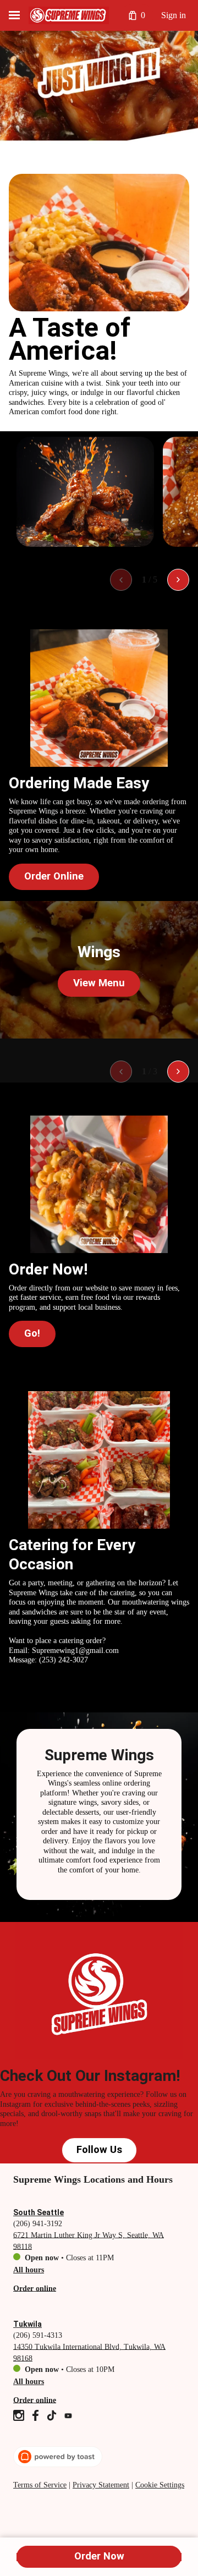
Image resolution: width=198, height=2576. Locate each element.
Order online (35, 2288)
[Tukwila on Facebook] (35, 2417)
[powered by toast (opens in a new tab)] (58, 2457)
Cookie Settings (160, 2485)
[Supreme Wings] (69, 15)
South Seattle (38, 2212)
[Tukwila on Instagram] (20, 2417)
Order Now (99, 2556)
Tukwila (28, 2324)
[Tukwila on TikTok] (52, 2417)
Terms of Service (40, 2485)
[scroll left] (121, 580)
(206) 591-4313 (38, 2335)
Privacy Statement (101, 2485)
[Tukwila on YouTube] (67, 2417)
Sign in (174, 15)
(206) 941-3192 (38, 2223)
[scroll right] (178, 580)
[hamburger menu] (14, 15)
